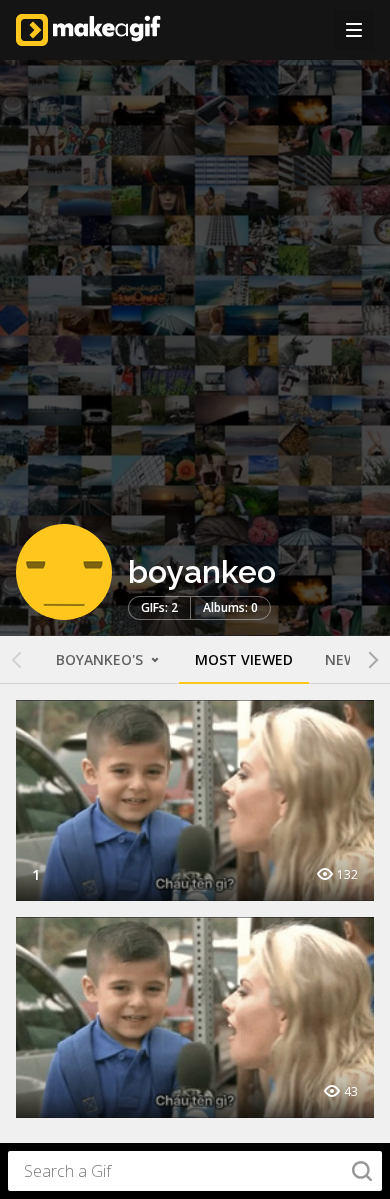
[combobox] (195, 1171)
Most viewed (244, 659)
